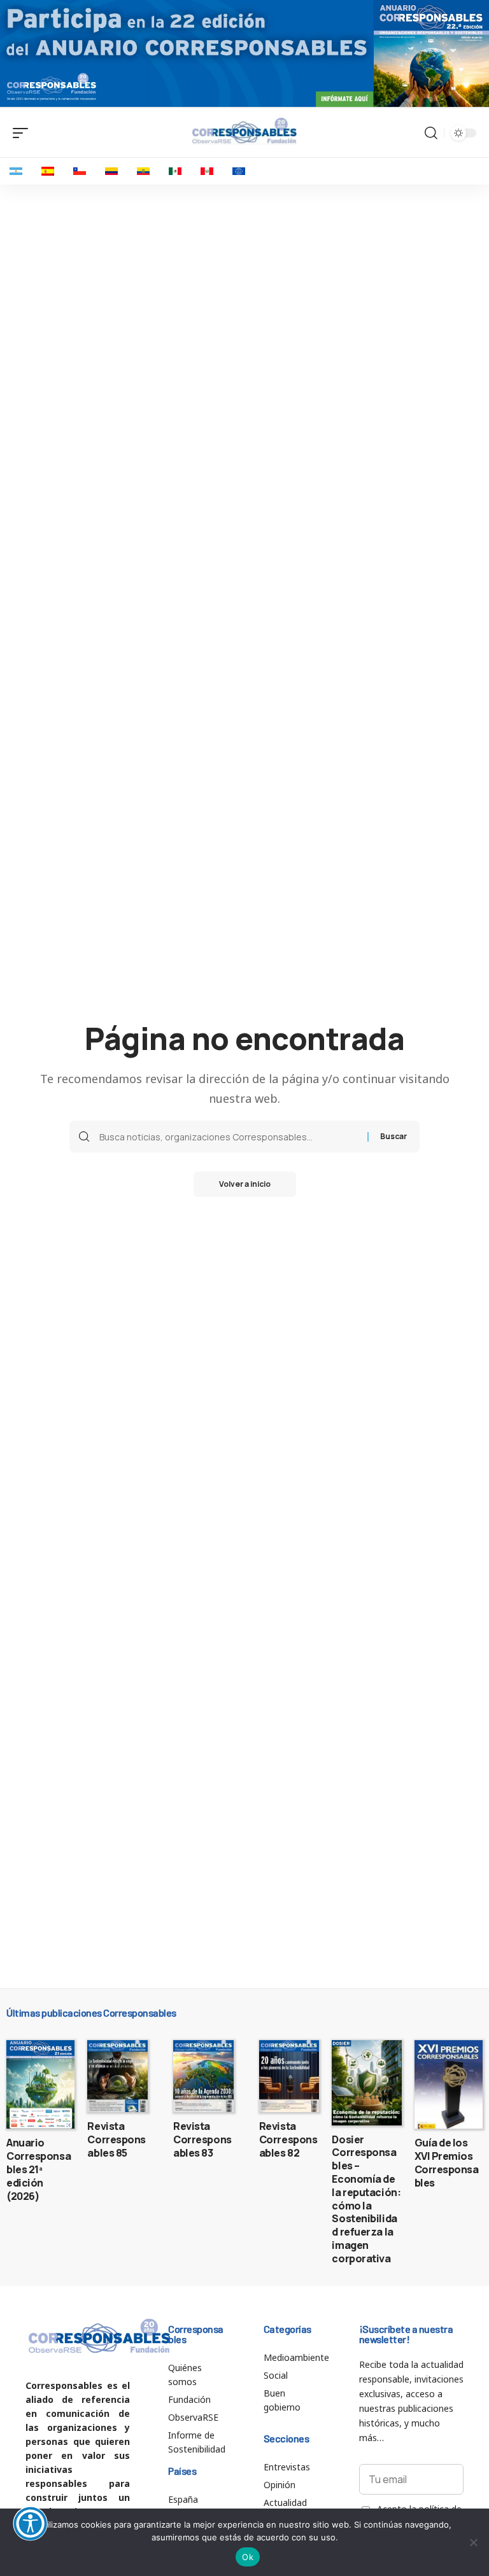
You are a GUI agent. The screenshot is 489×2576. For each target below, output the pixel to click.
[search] (431, 133)
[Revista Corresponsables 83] (203, 2076)
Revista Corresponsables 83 (202, 2139)
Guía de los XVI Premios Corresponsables (447, 2162)
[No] (473, 2542)
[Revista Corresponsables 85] (117, 2076)
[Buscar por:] (229, 1137)
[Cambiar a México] (175, 171)
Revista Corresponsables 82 (288, 2139)
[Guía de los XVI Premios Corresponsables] (449, 2085)
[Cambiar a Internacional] (239, 171)
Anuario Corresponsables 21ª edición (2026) (39, 2169)
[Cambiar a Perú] (207, 171)
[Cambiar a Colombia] (111, 171)
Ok (248, 2557)
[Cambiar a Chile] (80, 171)
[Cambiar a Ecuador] (143, 171)
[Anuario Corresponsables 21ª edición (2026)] (40, 2085)
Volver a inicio (245, 1184)
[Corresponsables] (244, 131)
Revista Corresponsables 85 (117, 2139)
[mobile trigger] (24, 133)
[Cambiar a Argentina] (16, 171)
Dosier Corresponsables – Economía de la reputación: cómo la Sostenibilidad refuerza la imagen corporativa (366, 2199)
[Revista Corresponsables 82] (289, 2076)
